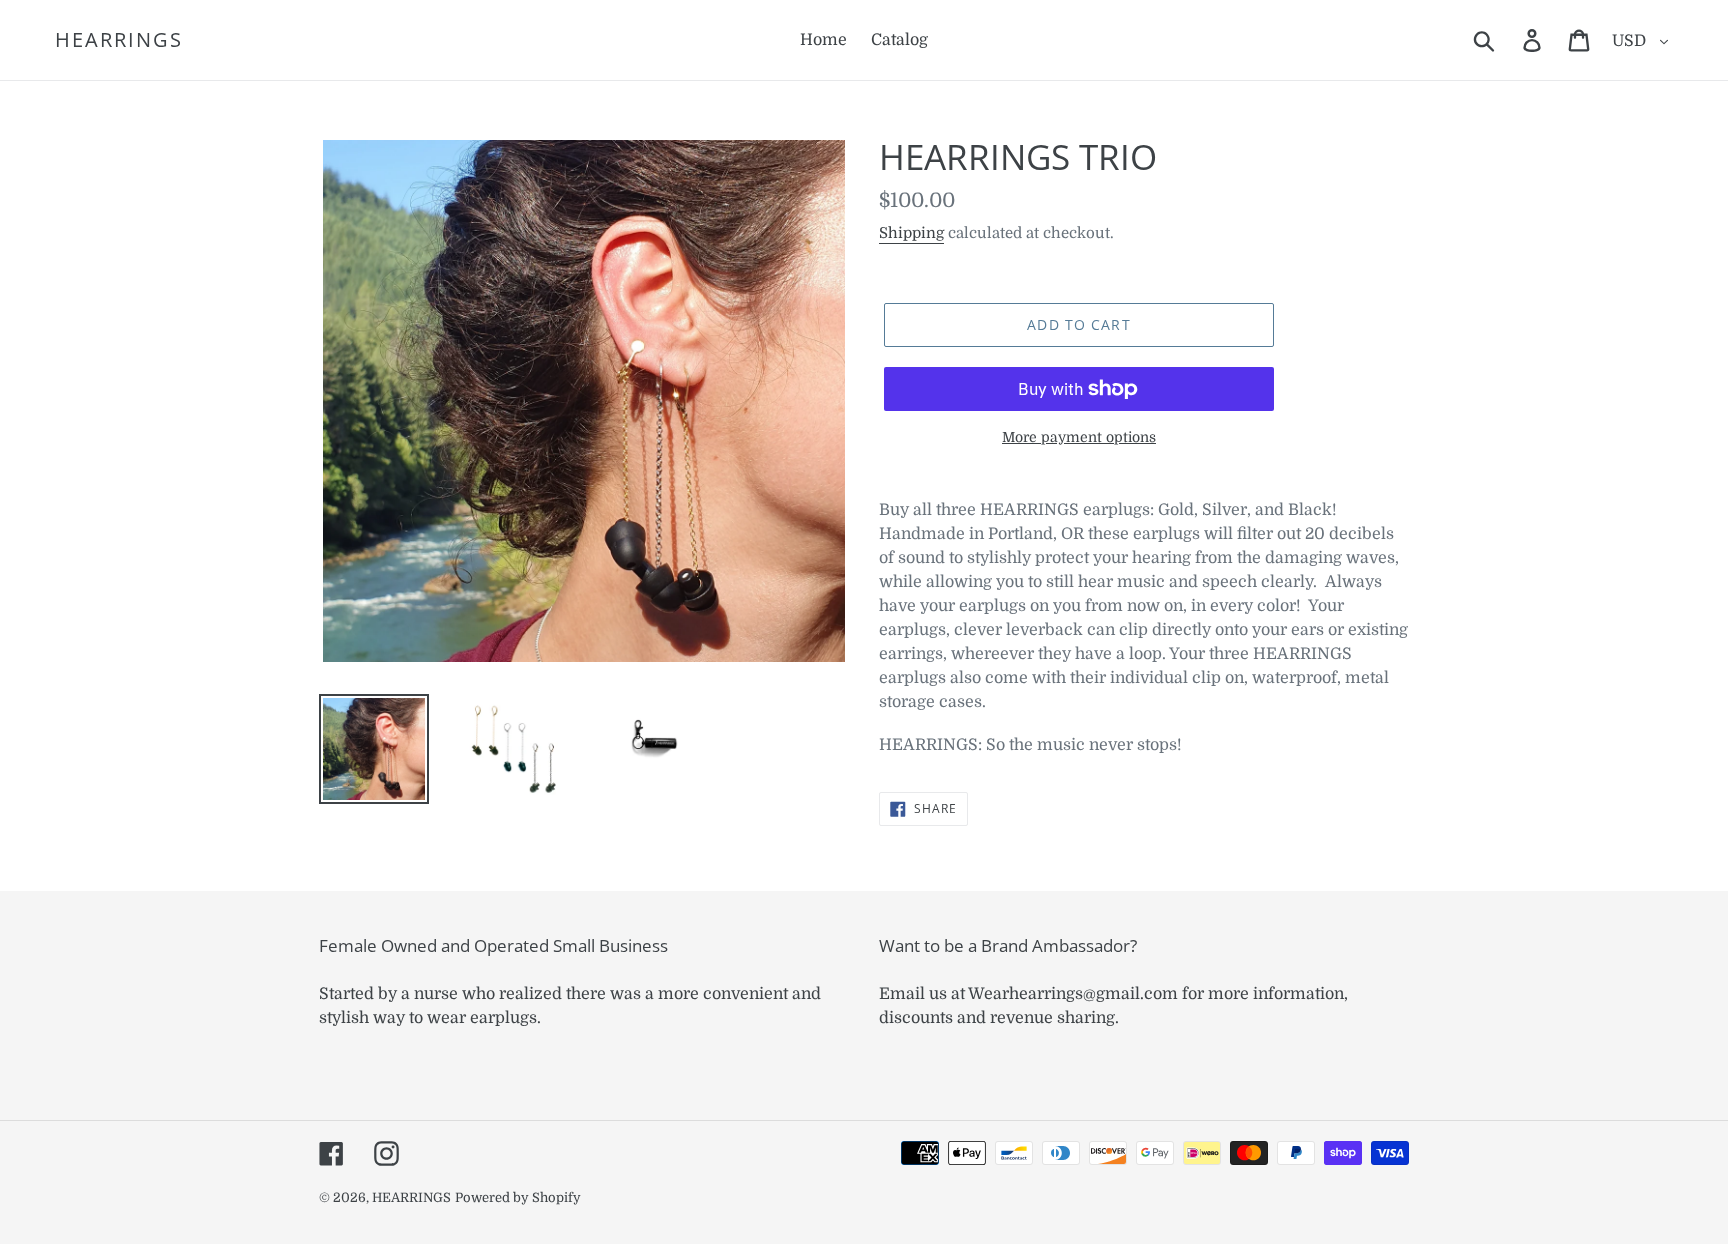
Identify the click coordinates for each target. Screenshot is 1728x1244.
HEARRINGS (119, 40)
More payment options (1079, 437)
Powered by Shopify (518, 1197)
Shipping (911, 233)
